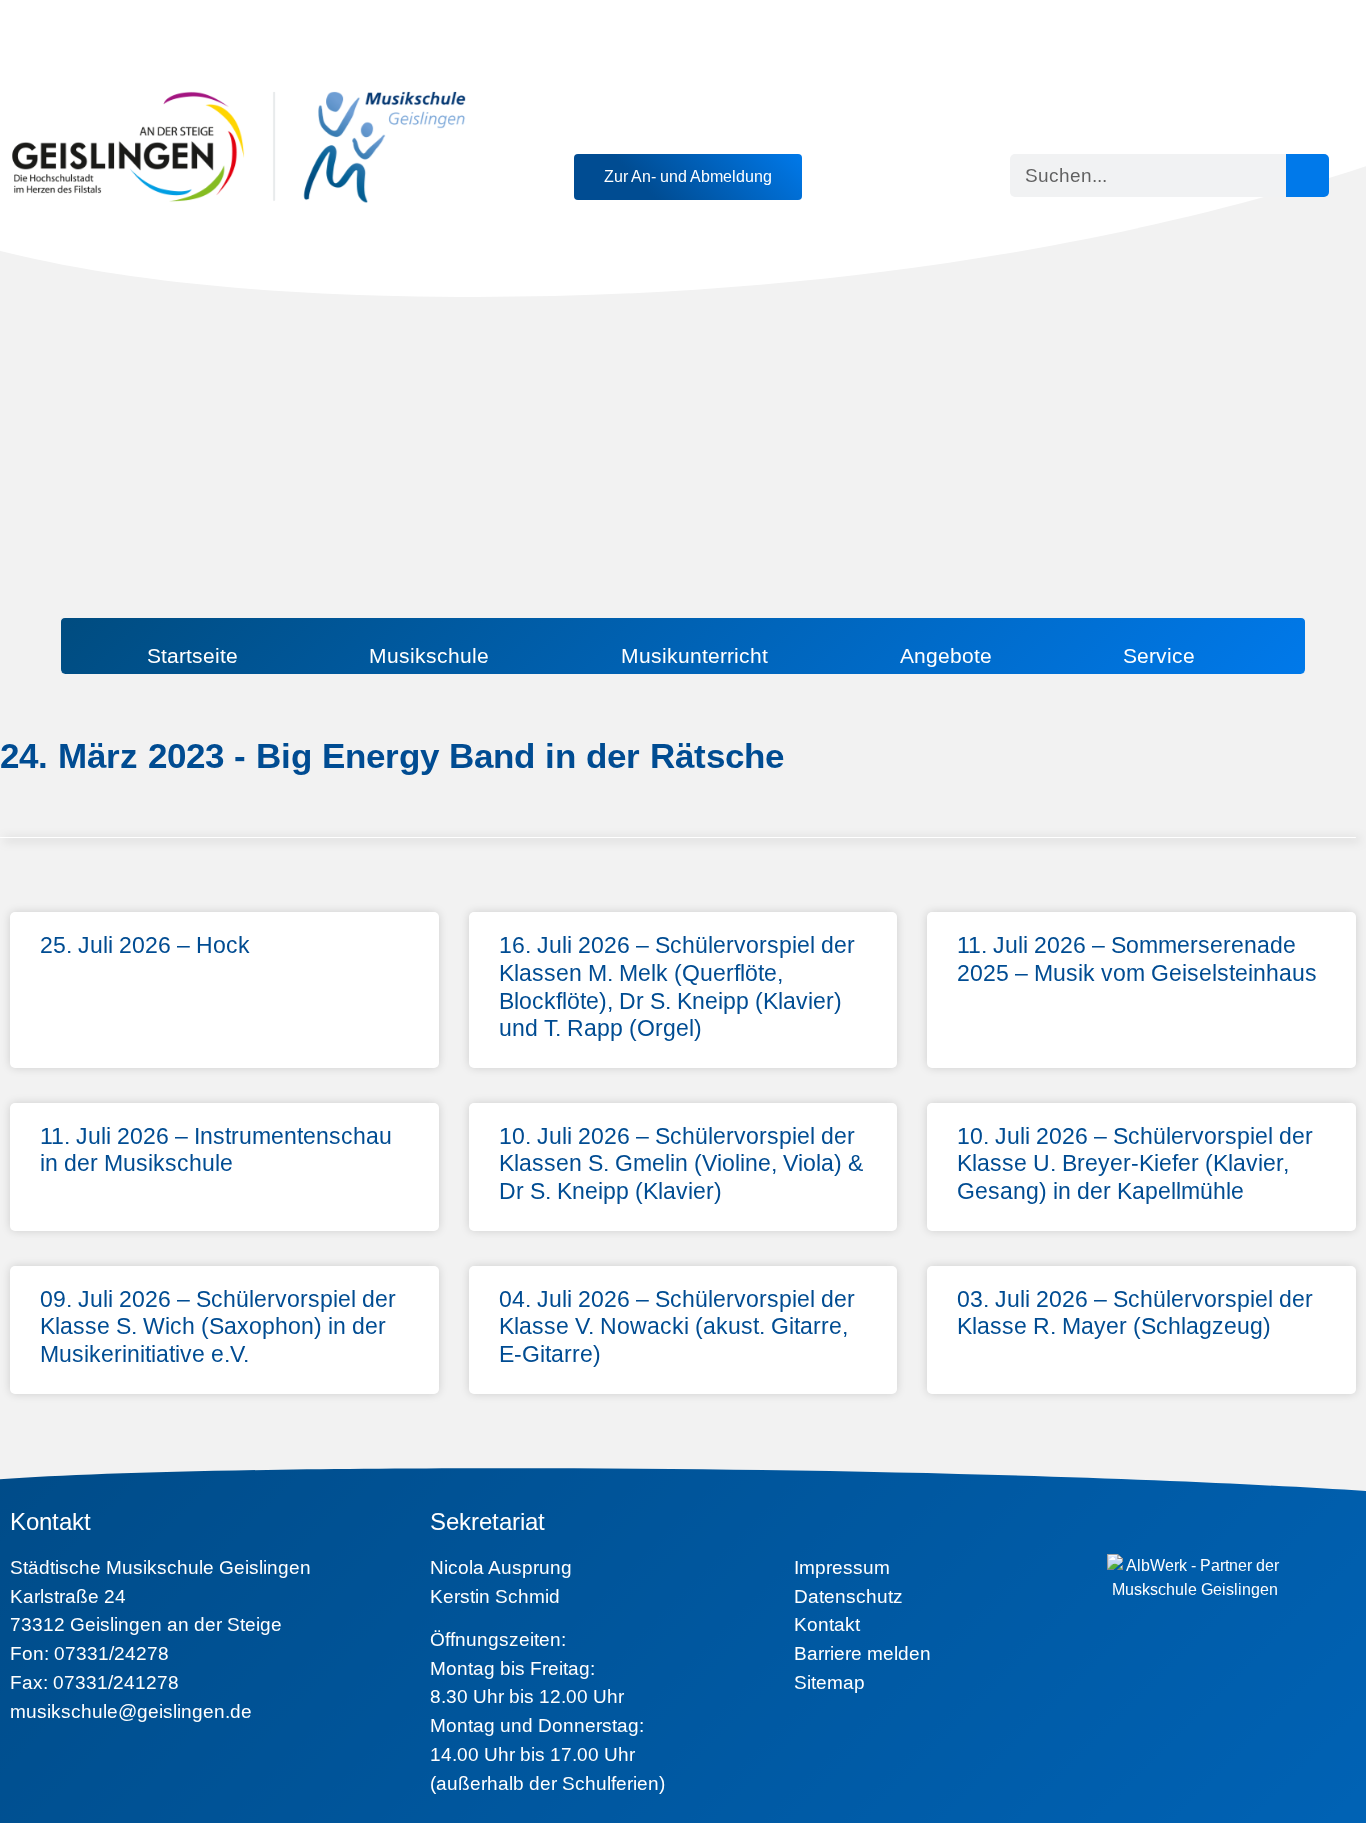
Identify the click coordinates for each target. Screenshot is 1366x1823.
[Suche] (1307, 175)
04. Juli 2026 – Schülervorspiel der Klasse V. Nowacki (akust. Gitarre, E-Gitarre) (677, 1326)
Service (1159, 655)
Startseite (192, 655)
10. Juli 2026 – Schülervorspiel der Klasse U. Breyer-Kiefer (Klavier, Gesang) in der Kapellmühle (1135, 1163)
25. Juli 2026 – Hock (145, 945)
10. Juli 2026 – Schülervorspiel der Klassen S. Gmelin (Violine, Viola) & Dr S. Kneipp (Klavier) (681, 1163)
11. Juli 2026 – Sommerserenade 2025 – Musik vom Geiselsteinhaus (1137, 959)
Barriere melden (862, 1653)
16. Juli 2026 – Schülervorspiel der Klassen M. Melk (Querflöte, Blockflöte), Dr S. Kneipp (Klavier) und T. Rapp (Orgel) (677, 986)
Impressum (842, 1567)
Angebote (946, 655)
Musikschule (429, 655)
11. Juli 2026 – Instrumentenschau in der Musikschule (216, 1150)
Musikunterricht (694, 655)
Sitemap (829, 1682)
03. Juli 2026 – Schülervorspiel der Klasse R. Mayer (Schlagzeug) (1135, 1313)
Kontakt (827, 1624)
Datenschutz (848, 1596)
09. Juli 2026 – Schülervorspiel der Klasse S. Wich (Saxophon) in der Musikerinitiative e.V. (218, 1326)
